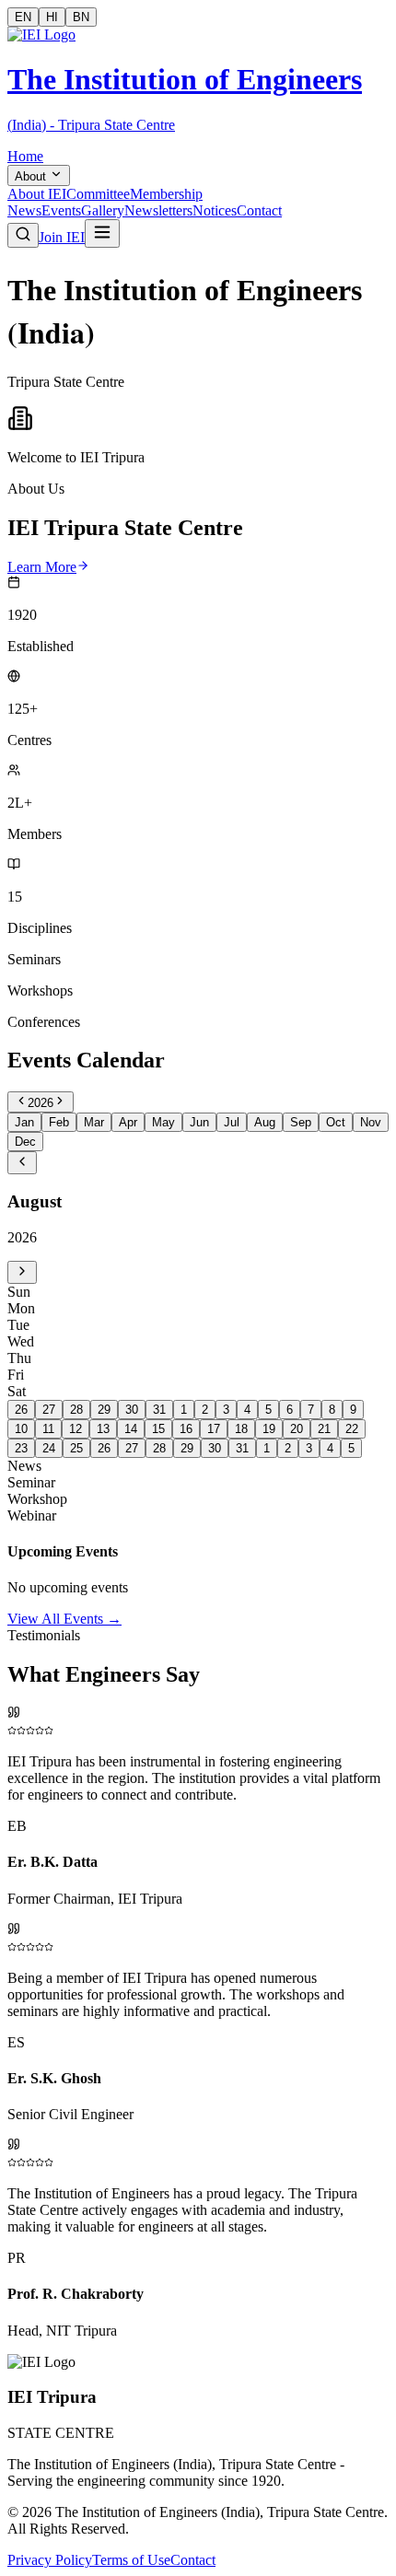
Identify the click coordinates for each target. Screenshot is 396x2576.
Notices (215, 210)
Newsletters (158, 210)
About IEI (37, 194)
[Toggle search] (23, 235)
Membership (166, 194)
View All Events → (64, 1619)
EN (23, 17)
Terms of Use (131, 2560)
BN (81, 17)
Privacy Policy (50, 2560)
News (24, 210)
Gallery (103, 210)
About (30, 176)
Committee (98, 194)
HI (52, 17)
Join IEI (62, 237)
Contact (259, 210)
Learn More (42, 567)
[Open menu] (102, 233)
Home (25, 156)
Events (61, 210)
